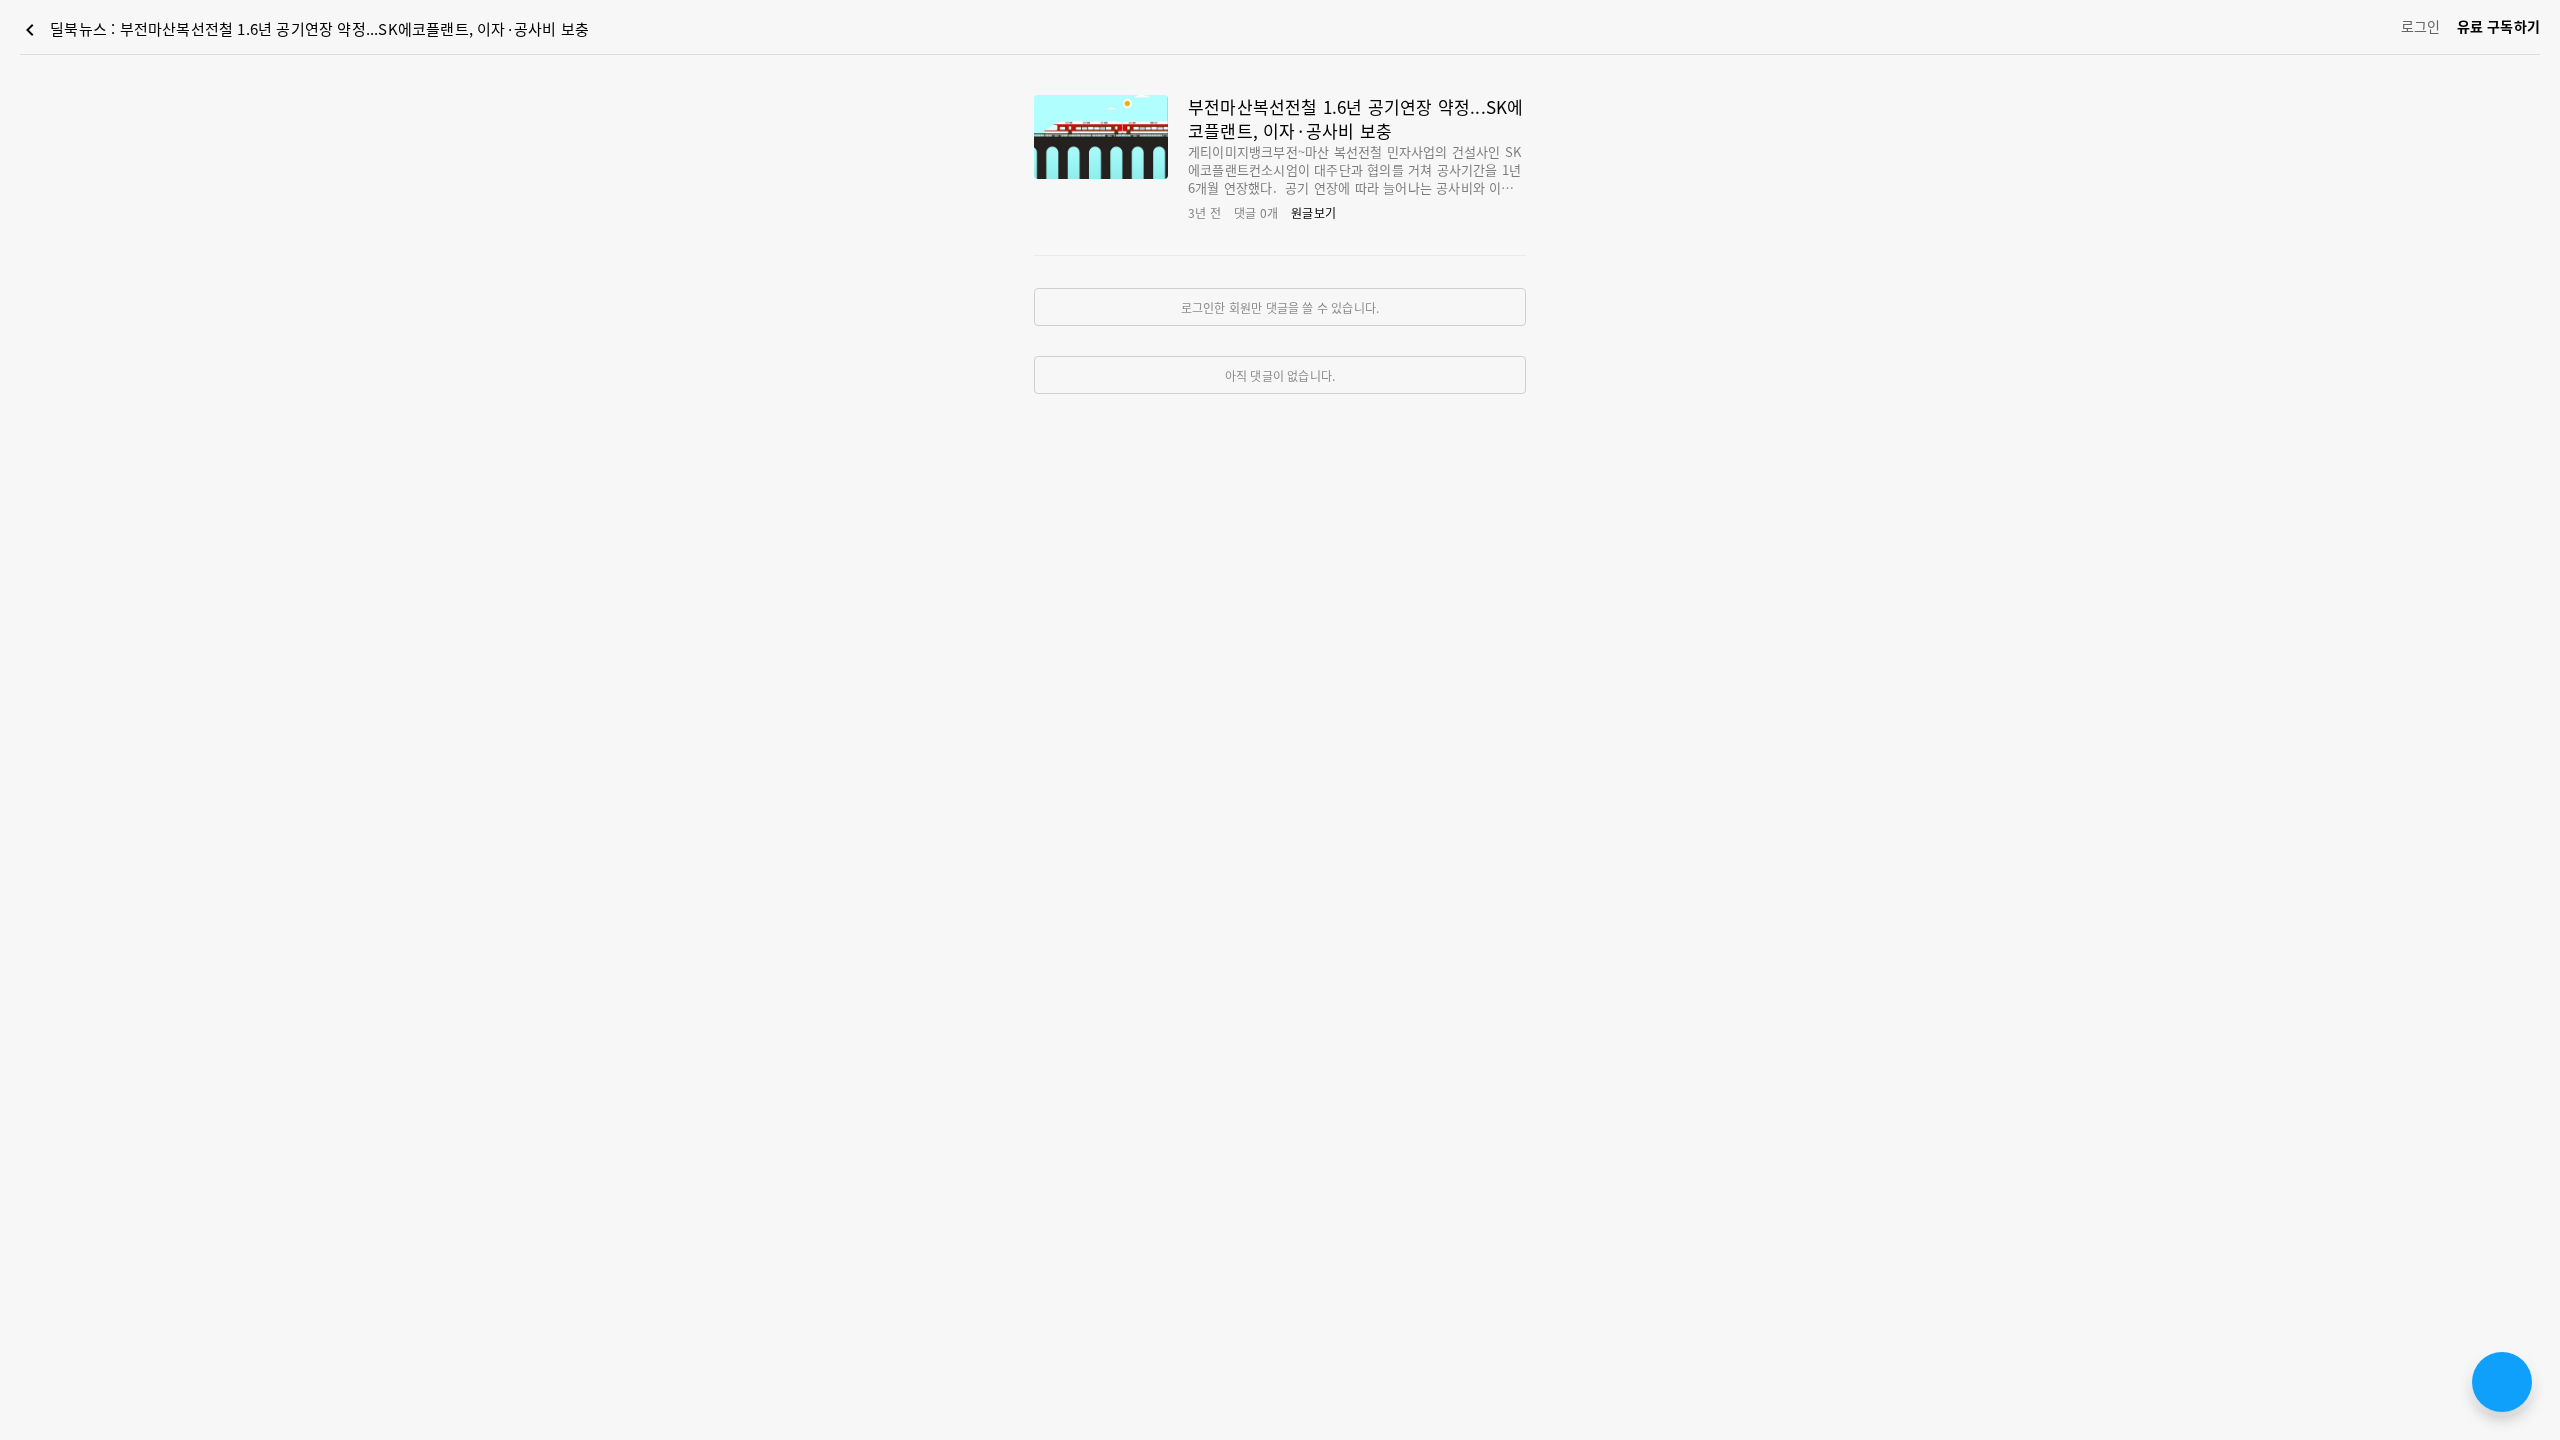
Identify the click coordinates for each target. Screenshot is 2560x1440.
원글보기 (1313, 212)
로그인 (2421, 26)
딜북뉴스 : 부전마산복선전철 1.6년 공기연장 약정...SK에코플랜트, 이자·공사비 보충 (303, 30)
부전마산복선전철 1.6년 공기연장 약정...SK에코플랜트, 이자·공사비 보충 (1355, 118)
